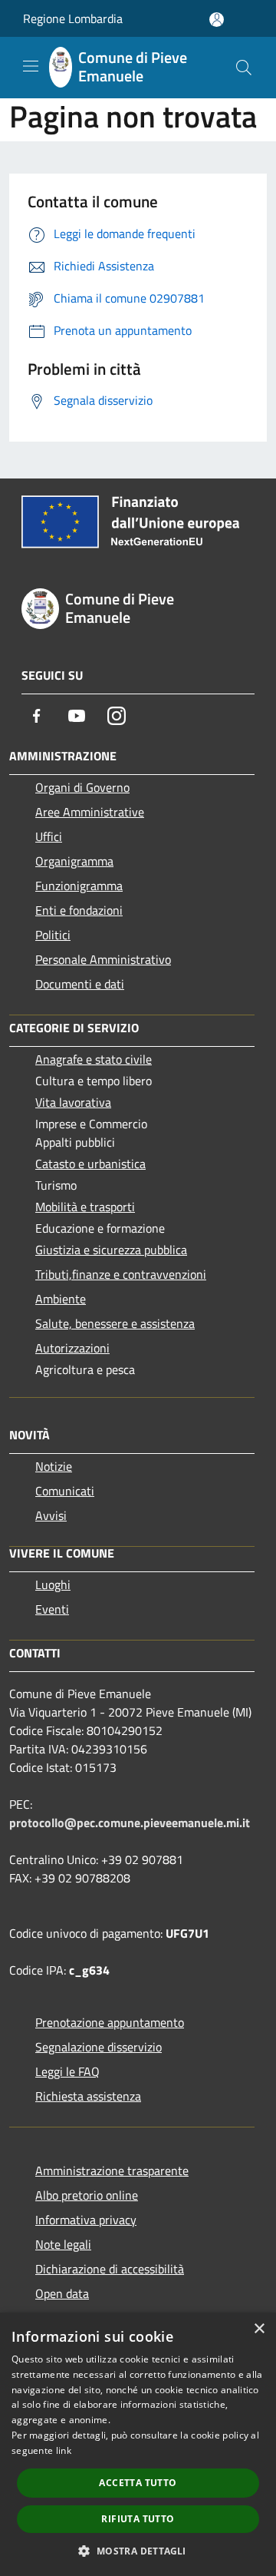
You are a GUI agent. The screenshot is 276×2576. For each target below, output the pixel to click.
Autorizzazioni (72, 1348)
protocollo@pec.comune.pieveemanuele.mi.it (130, 1823)
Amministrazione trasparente (112, 2170)
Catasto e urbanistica (90, 1164)
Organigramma (74, 861)
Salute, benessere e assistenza (115, 1323)
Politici (53, 935)
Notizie (54, 1466)
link (64, 2450)
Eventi (52, 1609)
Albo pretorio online (87, 2195)
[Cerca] (244, 68)
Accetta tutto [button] (138, 2483)
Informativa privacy (86, 2220)
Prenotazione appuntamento (110, 2022)
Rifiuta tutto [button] (138, 2519)
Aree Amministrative (90, 812)
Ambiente (61, 1299)
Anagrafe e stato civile (94, 1059)
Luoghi (53, 1584)
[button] (138, 2551)
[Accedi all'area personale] (217, 20)
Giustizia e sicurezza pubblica (111, 1250)
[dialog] (138, 2444)
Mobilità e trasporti (85, 1207)
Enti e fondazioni (79, 910)
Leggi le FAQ (67, 2071)
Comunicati (65, 1491)
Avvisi (51, 1515)
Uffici (49, 836)
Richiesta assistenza (88, 2096)
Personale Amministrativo (103, 959)
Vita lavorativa (73, 1102)
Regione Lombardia (73, 18)
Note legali (63, 2244)
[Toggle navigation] (31, 66)
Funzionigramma (79, 886)
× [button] (259, 2329)
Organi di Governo (82, 787)
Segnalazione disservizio (99, 2047)
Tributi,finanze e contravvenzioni (121, 1274)
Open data (62, 2293)
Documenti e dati (80, 984)
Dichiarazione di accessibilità (110, 2269)
